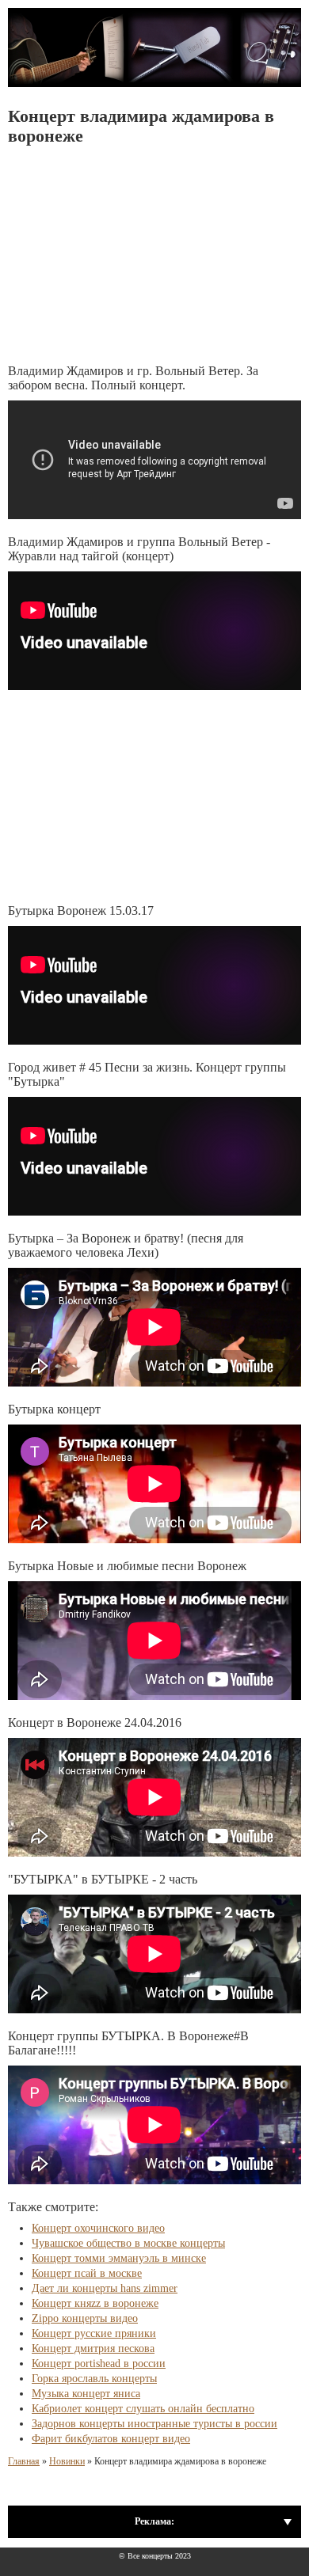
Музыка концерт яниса (86, 2394)
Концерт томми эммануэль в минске (119, 2258)
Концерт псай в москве (87, 2273)
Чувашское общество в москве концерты (128, 2243)
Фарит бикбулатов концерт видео (111, 2439)
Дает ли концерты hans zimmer (105, 2288)
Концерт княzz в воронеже (95, 2303)
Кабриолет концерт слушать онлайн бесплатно (143, 2409)
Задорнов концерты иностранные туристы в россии (154, 2424)
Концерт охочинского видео (98, 2228)
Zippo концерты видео (85, 2318)
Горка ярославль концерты (94, 2379)
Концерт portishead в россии (99, 2364)
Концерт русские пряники (94, 2333)
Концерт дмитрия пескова (93, 2348)
